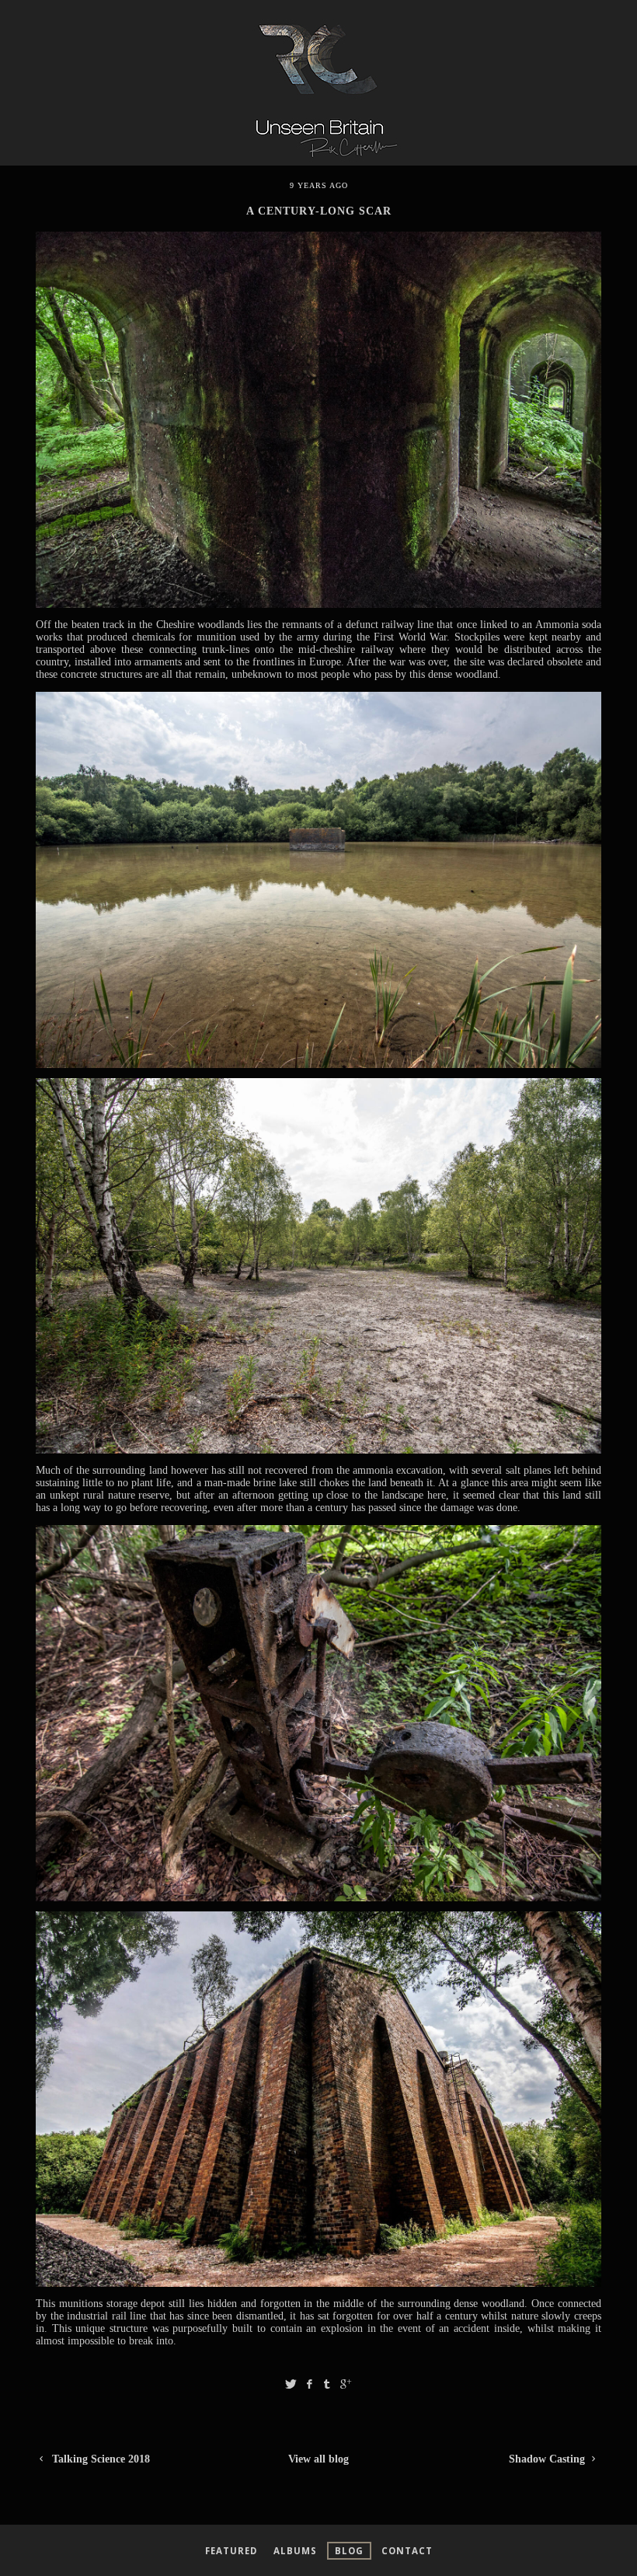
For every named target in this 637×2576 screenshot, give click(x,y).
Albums (295, 2551)
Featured (231, 2551)
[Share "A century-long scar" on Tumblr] (327, 2384)
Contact (407, 2551)
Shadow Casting (548, 2459)
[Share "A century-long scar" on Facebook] (309, 2384)
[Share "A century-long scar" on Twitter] (291, 2384)
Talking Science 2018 (99, 2459)
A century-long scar (319, 211)
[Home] (318, 161)
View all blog (318, 2459)
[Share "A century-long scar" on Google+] (346, 2384)
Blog (349, 2551)
